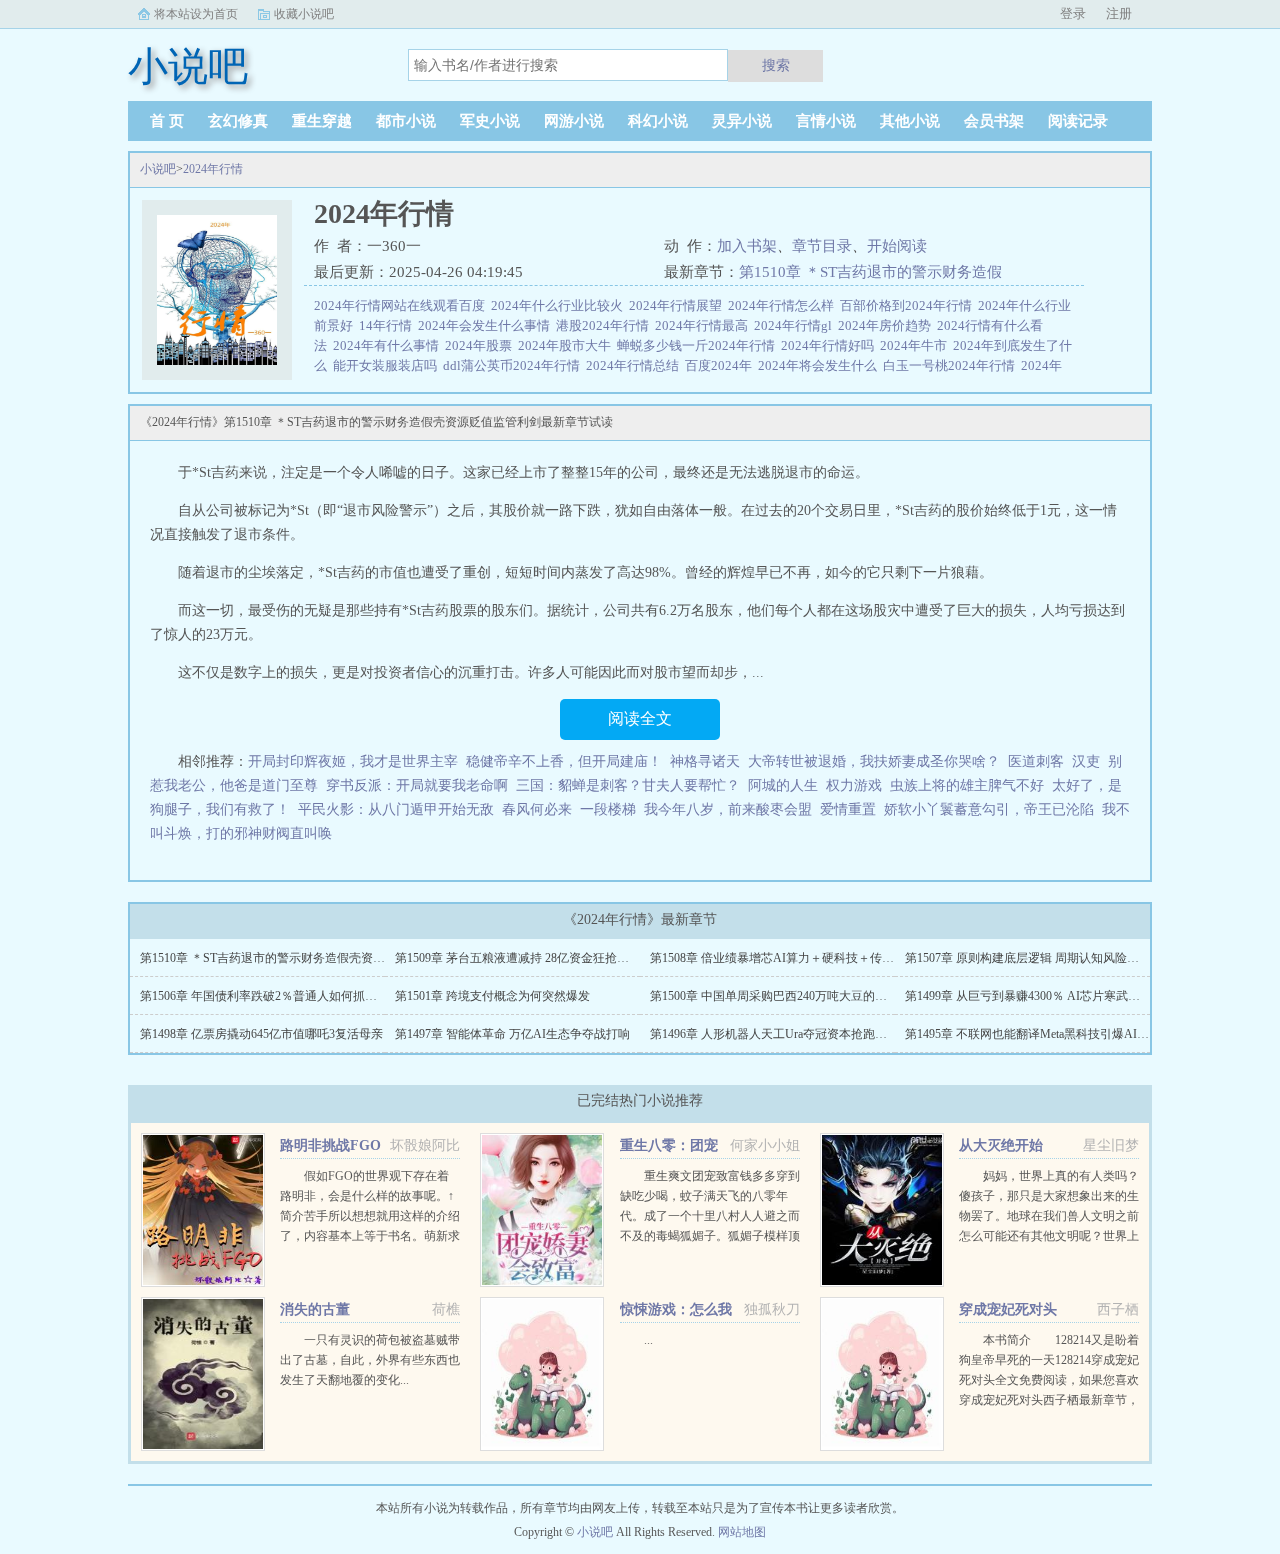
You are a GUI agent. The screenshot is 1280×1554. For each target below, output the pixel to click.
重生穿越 (322, 121)
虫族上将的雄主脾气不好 (967, 785)
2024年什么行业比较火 (560, 305)
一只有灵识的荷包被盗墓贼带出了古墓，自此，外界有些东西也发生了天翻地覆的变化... (370, 1360)
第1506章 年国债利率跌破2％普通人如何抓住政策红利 (282, 996)
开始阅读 (897, 246)
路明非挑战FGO (330, 1145)
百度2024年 (721, 365)
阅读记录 (1078, 121)
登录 (1073, 13)
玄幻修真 (238, 121)
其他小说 (910, 121)
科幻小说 (658, 121)
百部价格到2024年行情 (909, 305)
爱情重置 (848, 809)
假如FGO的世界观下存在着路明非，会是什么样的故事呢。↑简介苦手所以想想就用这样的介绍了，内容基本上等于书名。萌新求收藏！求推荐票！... (370, 1216)
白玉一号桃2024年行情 (952, 365)
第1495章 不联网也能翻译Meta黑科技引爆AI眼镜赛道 (1045, 1034)
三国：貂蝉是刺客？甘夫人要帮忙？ (628, 785)
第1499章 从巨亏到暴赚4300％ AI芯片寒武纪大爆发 (1040, 996)
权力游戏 (854, 785)
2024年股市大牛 (567, 345)
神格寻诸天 (705, 761)
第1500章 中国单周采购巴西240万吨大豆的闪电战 (780, 996)
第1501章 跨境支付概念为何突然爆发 (492, 996)
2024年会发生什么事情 (487, 325)
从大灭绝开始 (1001, 1145)
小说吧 (158, 169)
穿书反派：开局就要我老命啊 (417, 785)
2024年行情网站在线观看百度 (402, 305)
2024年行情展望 (678, 305)
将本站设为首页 (196, 14)
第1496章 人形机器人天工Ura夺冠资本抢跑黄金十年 (786, 1034)
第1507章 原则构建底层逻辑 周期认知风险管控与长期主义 (1058, 958)
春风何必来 (537, 809)
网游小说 (574, 121)
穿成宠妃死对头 (1008, 1309)
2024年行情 (213, 169)
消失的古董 (315, 1309)
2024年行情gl (796, 325)
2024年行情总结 (635, 365)
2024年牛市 (916, 345)
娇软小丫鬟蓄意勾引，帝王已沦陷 (989, 809)
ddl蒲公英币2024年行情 (514, 365)
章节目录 (822, 246)
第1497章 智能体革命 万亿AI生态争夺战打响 (512, 1034)
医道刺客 (1036, 761)
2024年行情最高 (704, 325)
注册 (1119, 13)
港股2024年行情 (605, 325)
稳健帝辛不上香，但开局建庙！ (564, 761)
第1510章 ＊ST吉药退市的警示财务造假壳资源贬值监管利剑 (298, 958)
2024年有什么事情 (389, 345)
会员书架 (994, 121)
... (648, 1340)
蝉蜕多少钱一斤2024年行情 (699, 345)
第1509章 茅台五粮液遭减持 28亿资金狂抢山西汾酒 (530, 958)
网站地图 (742, 1532)
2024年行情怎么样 (784, 305)
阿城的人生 (783, 785)
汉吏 (1086, 761)
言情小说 (826, 121)
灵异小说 (742, 121)
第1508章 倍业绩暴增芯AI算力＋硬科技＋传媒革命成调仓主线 (814, 958)
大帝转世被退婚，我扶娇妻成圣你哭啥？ (874, 761)
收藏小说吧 (304, 14)
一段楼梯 (608, 809)
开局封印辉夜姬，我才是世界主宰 (353, 761)
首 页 (167, 121)
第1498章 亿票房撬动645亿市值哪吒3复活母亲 (261, 1034)
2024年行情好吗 (830, 345)
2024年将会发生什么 (820, 365)
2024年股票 (481, 345)
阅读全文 (640, 718)
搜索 (776, 65)
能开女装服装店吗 (388, 365)
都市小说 (406, 121)
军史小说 (490, 121)
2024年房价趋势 (887, 325)
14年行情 (388, 325)
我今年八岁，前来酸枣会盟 (728, 809)
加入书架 (747, 246)
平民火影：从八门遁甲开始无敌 (396, 809)
